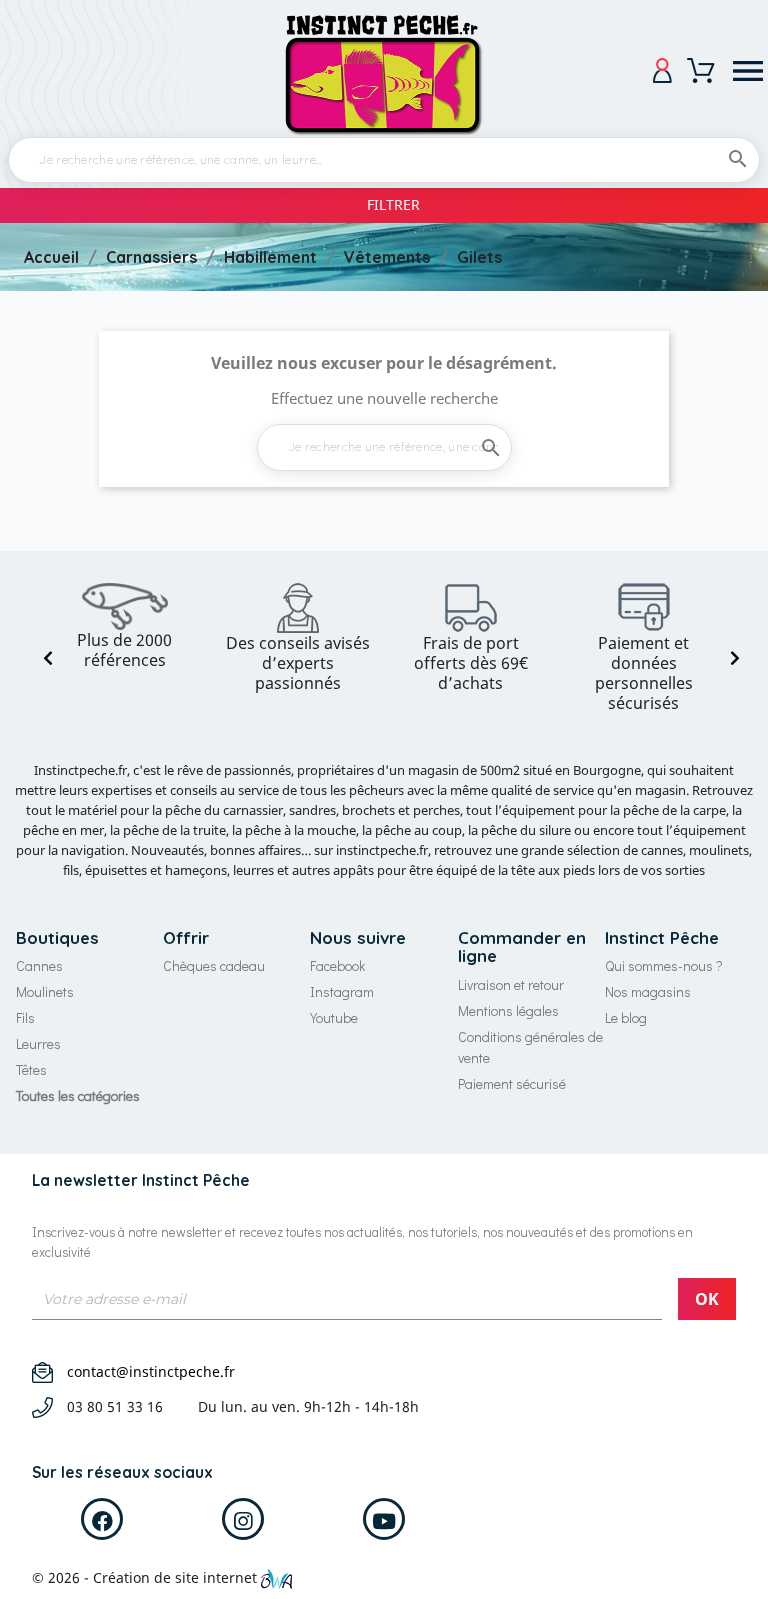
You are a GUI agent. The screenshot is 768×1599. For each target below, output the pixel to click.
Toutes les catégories (78, 1095)
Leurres (38, 1043)
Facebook (337, 965)
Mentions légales (508, 1010)
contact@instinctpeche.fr (151, 1371)
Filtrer (393, 204)
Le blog (626, 1017)
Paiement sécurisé (512, 1083)
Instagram (342, 991)
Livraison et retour (511, 984)
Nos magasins (648, 991)
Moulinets (45, 991)
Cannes (39, 965)
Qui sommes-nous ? (664, 965)
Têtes (31, 1069)
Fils (25, 1017)
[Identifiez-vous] (662, 70)
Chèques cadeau (214, 965)
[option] (124, 626)
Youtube (334, 1017)
